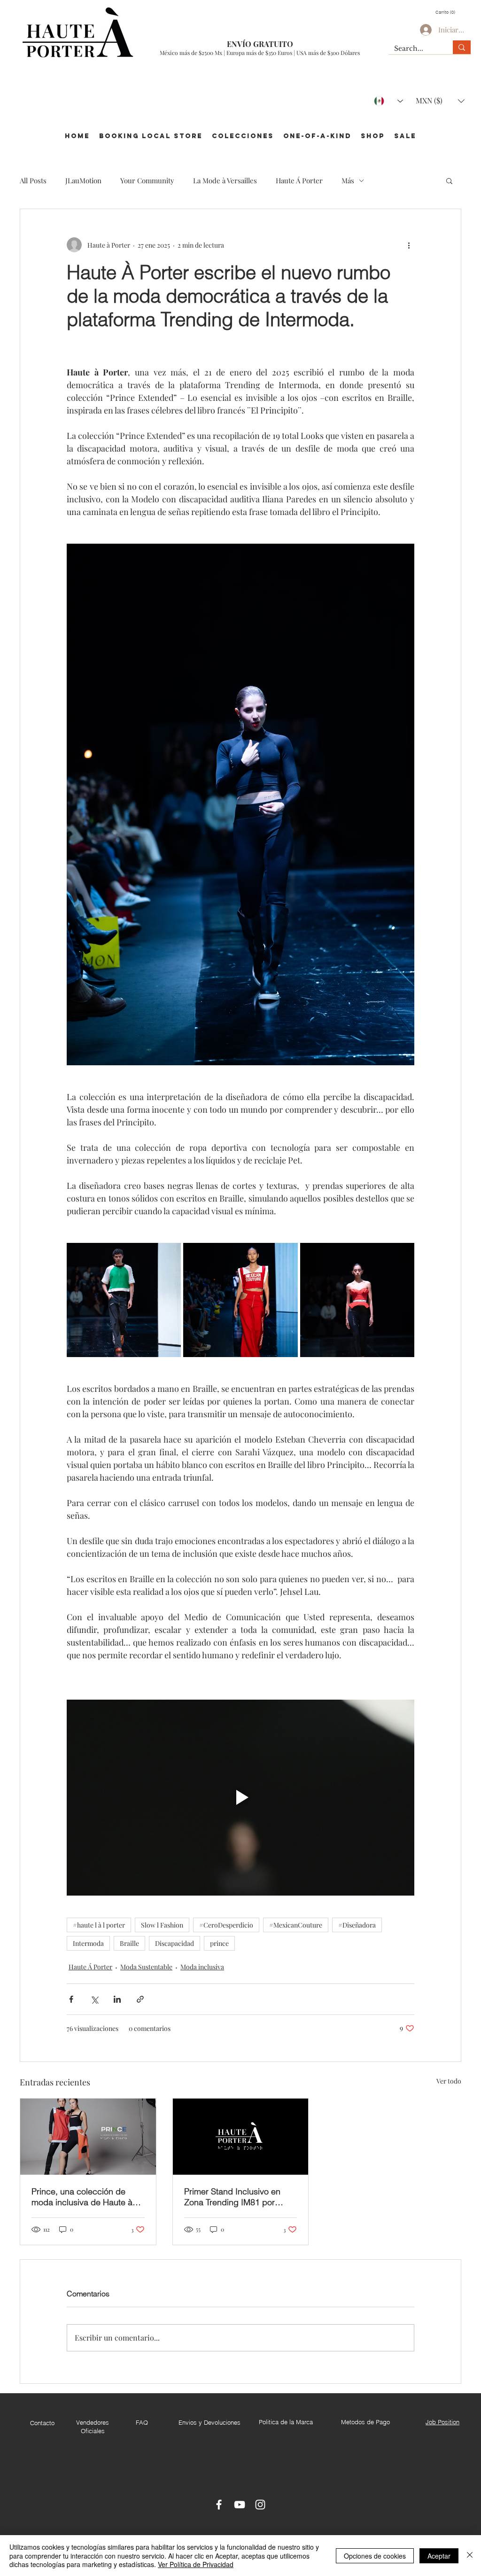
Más (348, 180)
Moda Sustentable (146, 1967)
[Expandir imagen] (124, 1300)
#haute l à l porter (99, 1925)
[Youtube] (240, 2505)
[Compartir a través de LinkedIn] (117, 1999)
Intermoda (88, 1943)
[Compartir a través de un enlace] (140, 1999)
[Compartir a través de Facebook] (71, 1999)
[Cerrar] (470, 2556)
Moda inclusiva (202, 1967)
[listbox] (440, 101)
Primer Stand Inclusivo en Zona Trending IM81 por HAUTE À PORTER (232, 2197)
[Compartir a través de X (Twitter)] (94, 1999)
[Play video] (240, 1797)
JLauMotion (83, 180)
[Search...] (462, 47)
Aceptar (439, 2556)
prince (219, 1943)
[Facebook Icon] (219, 2505)
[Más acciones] (409, 245)
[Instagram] (260, 2505)
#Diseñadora (357, 1925)
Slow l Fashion (162, 1925)
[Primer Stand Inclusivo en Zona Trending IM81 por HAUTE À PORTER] (241, 2137)
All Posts (33, 180)
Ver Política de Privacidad (196, 2564)
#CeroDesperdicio (226, 1925)
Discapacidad (175, 1943)
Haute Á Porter (299, 180)
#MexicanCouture (296, 1925)
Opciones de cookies (375, 2556)
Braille (129, 1943)
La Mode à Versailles (225, 180)
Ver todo (449, 2081)
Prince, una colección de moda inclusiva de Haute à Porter (82, 2197)
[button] (447, 12)
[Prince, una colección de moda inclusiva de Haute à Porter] (88, 2137)
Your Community (147, 180)
